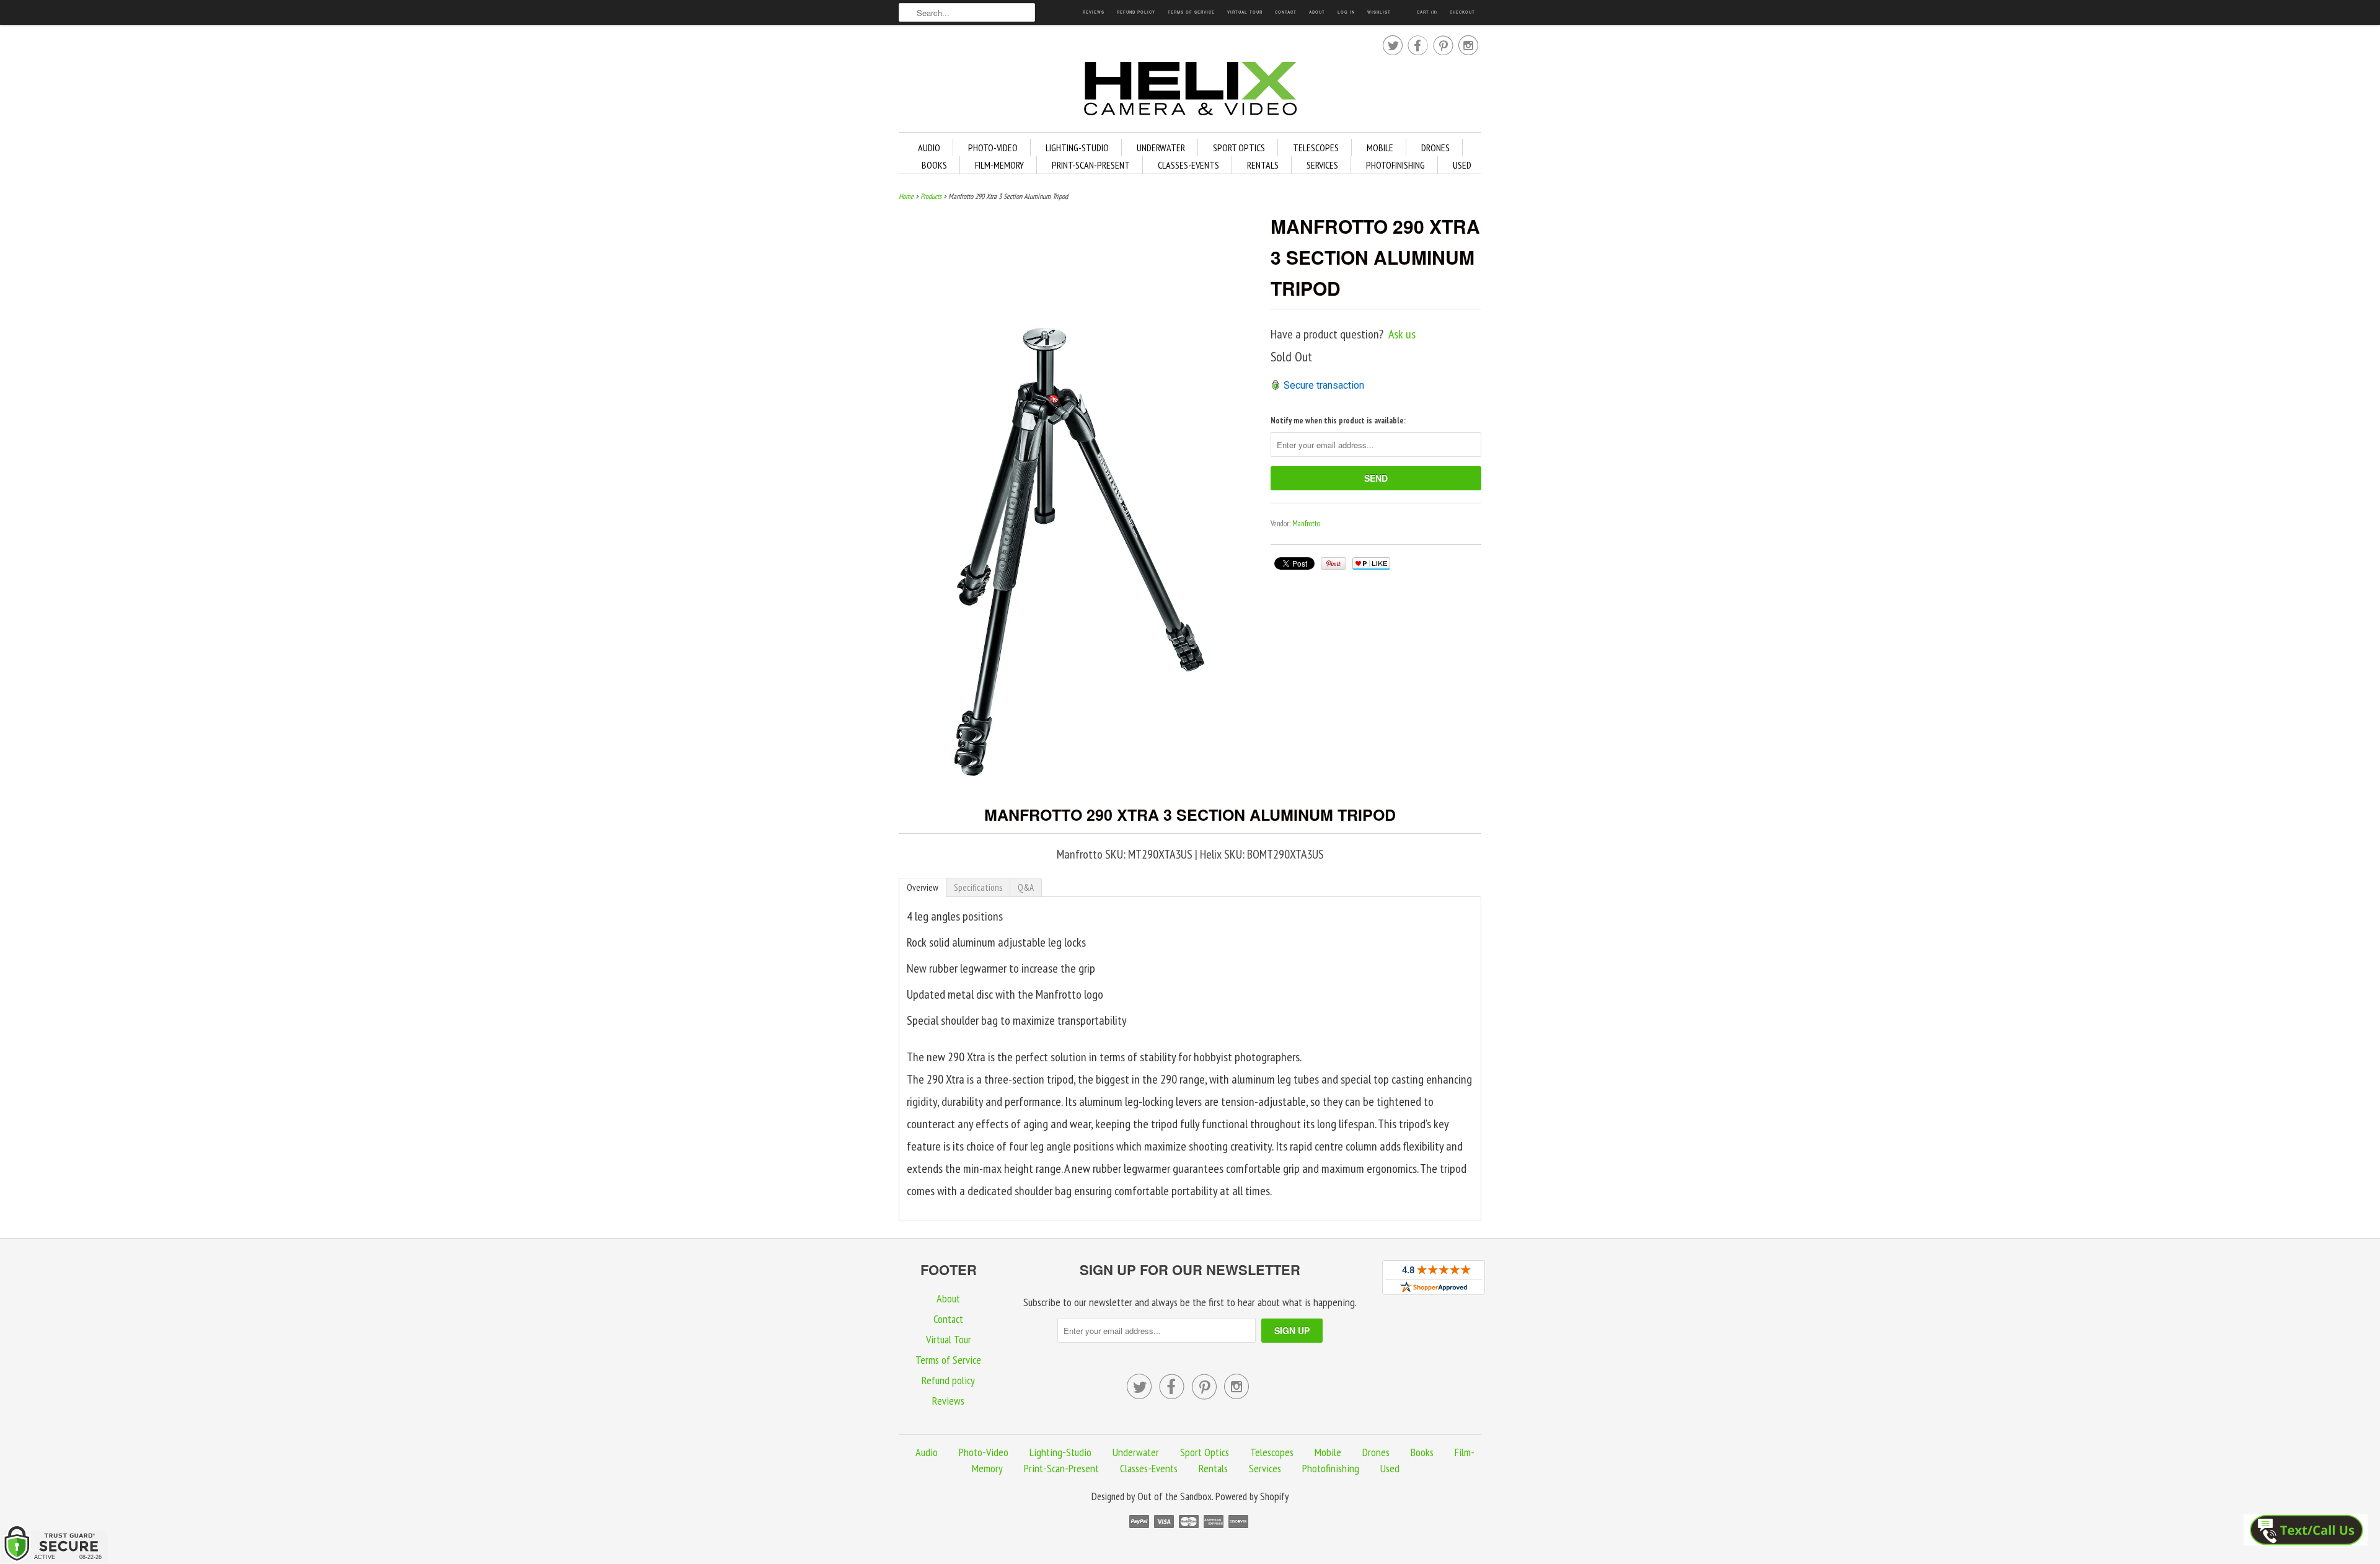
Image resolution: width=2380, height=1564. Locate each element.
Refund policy (1136, 12)
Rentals (1263, 165)
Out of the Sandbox (1175, 1496)
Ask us (1402, 334)
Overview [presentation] (923, 887)
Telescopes (1316, 148)
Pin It (1333, 563)
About (1317, 12)
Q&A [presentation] (1026, 887)
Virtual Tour (1245, 12)
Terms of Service (1191, 12)
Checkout (1462, 12)
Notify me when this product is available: (1338, 421)
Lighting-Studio (1077, 148)
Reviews (1094, 12)
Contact (1286, 12)
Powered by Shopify (1252, 1496)
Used (1462, 165)
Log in (1346, 12)
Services (1322, 165)
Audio (929, 148)
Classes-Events (1188, 165)
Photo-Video (993, 148)
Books (934, 165)
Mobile (1380, 148)
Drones (1435, 148)
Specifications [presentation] (978, 887)
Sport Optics (1239, 148)
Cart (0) (1427, 12)
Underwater (1161, 148)
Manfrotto (1306, 524)
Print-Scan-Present (1091, 165)
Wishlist (1379, 12)
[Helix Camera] (1190, 91)
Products (931, 196)
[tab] (923, 887)
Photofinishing (1395, 165)
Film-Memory (999, 165)
